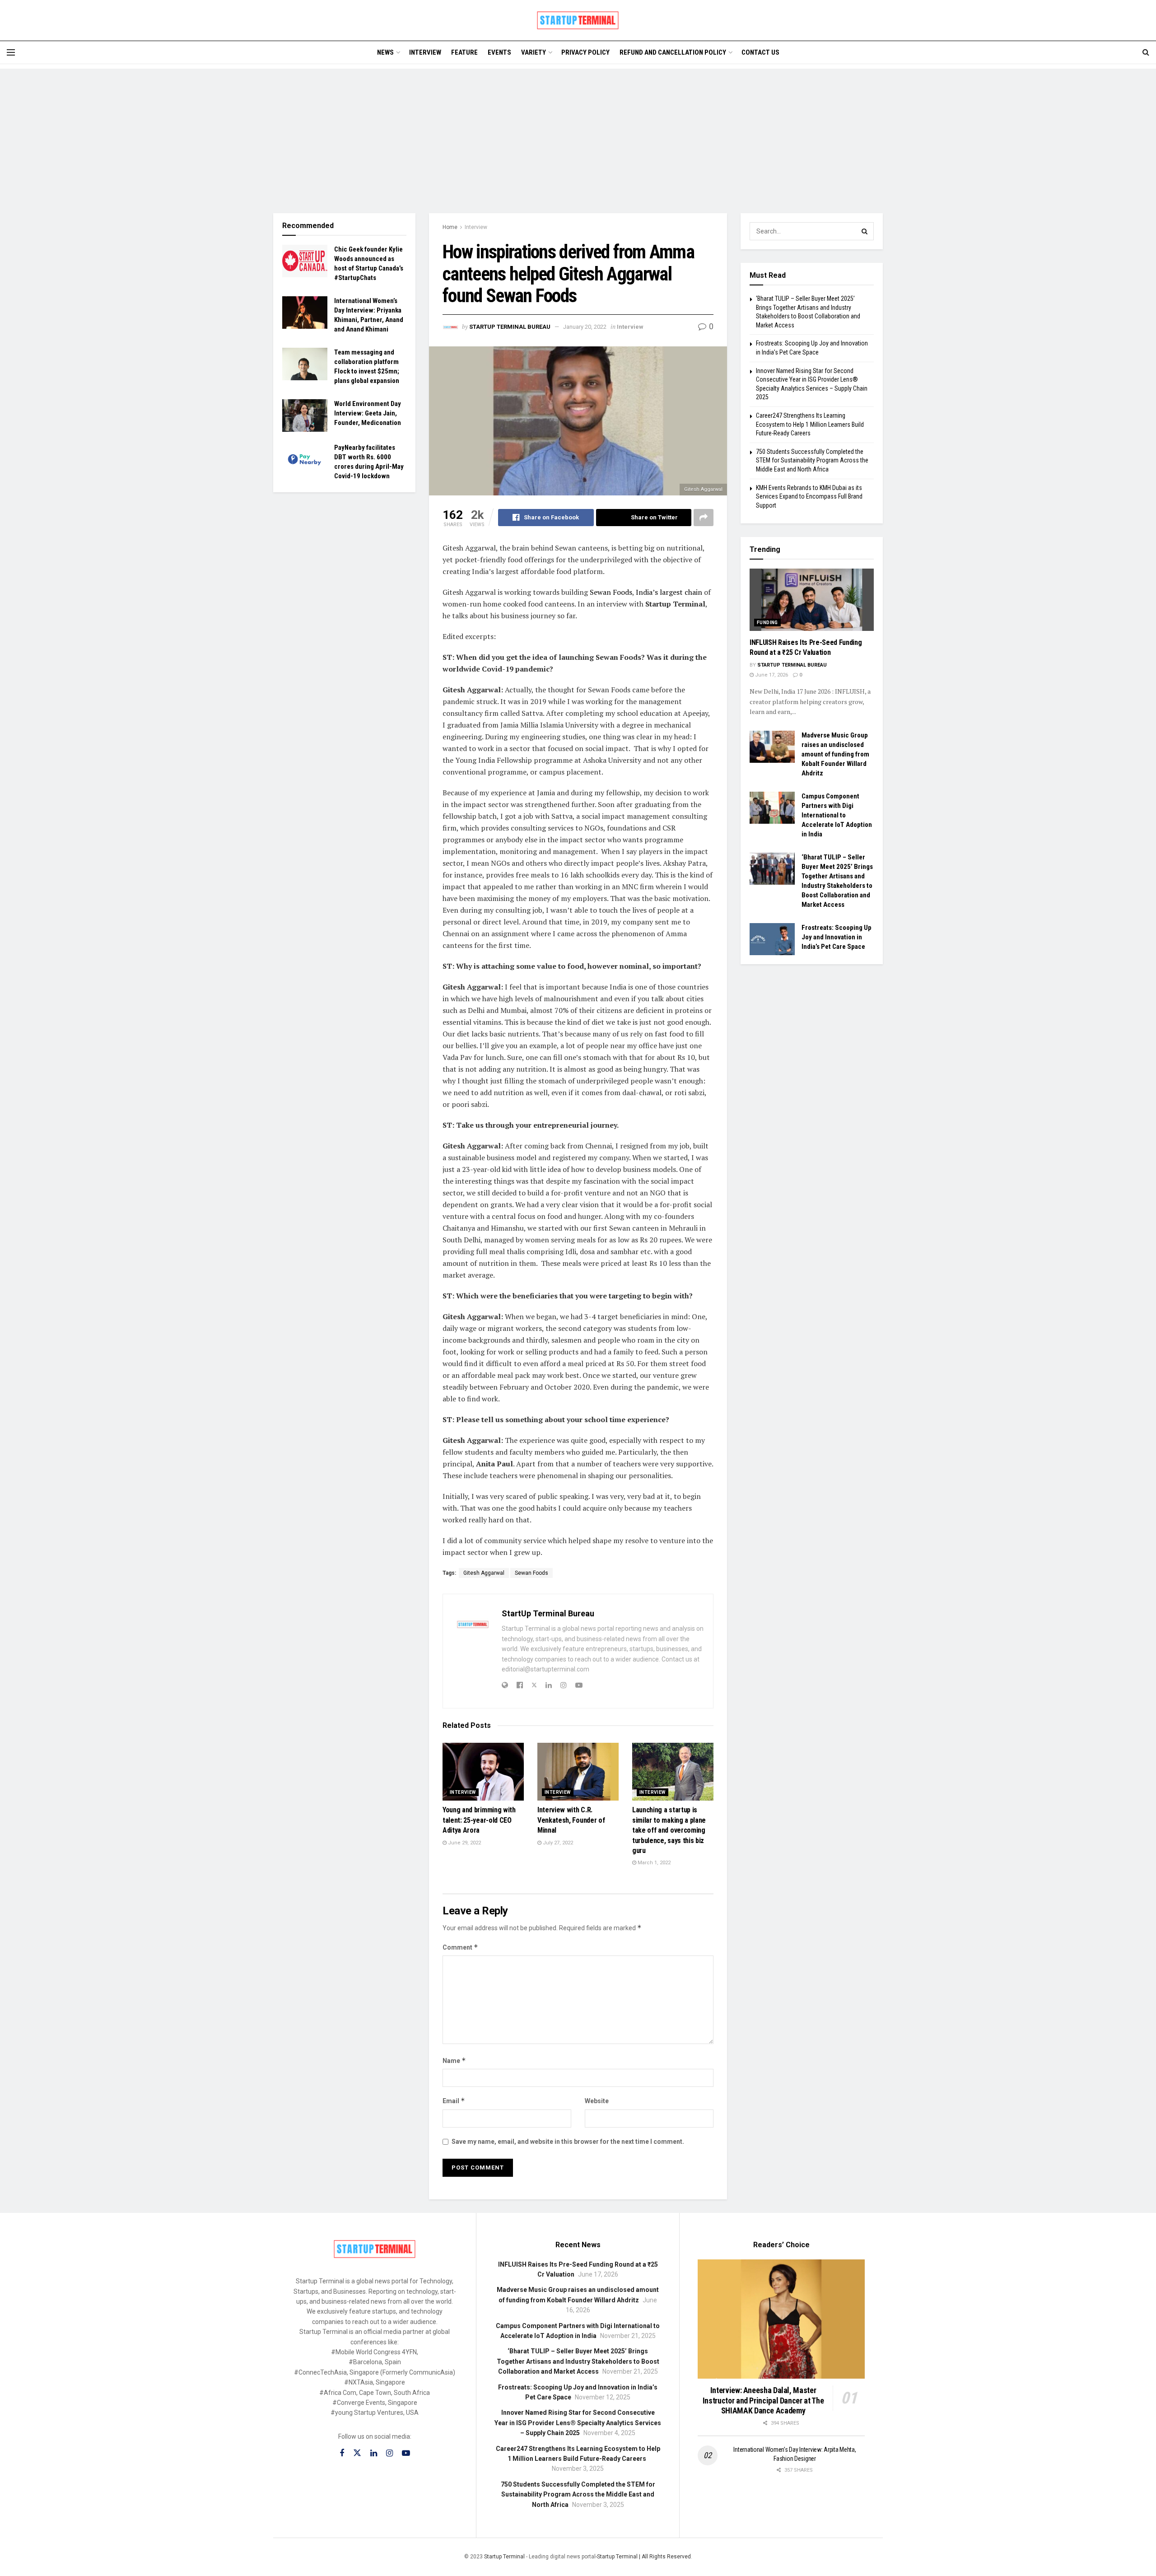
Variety (534, 52)
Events (499, 52)
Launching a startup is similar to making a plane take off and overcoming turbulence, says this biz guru (669, 1830)
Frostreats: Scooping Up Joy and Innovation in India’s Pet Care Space (837, 937)
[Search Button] (865, 231)
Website (597, 2101)
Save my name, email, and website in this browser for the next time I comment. (568, 2142)
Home (450, 227)
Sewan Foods (611, 592)
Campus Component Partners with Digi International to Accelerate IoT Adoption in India (837, 815)
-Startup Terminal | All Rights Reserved (643, 2557)
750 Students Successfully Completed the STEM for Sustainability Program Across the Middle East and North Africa (812, 460)
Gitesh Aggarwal (484, 1573)
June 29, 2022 (464, 1843)
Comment (460, 1947)
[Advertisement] (578, 132)
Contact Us (760, 52)
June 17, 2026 (771, 675)
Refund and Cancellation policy (673, 52)
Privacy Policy (585, 52)
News (385, 52)
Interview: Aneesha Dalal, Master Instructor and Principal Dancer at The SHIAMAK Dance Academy (763, 2400)
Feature (464, 52)
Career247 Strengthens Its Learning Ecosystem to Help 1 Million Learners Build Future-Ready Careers (810, 424)
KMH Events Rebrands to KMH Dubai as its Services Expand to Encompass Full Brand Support (809, 497)
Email (454, 2101)
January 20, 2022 (585, 327)
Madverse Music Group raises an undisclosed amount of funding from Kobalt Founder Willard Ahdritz (835, 754)
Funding (767, 623)
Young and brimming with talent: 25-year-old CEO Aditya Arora (479, 1820)
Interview (425, 52)
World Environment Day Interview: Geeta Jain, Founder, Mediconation (368, 413)
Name (454, 2060)
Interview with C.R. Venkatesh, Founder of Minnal (571, 1820)
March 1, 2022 (653, 1863)
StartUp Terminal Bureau (510, 327)
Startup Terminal (504, 2557)
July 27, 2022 (557, 1843)
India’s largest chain (670, 592)
